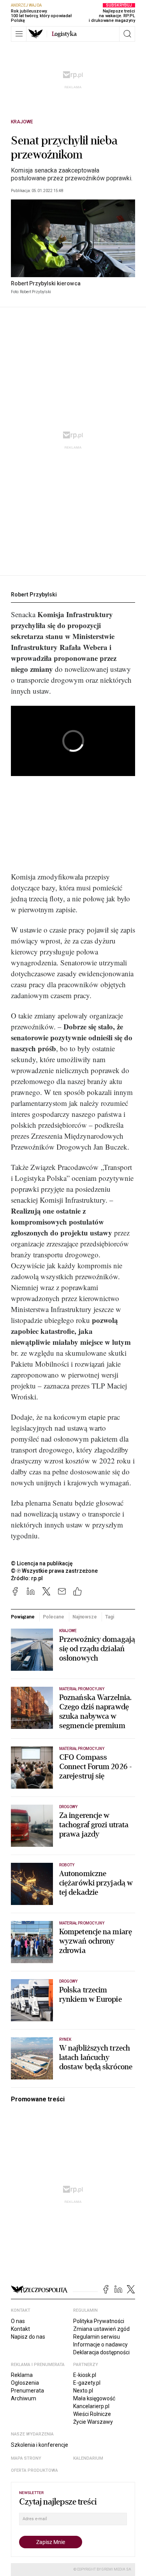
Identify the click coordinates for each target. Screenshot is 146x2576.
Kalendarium (88, 2458)
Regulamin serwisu (97, 2337)
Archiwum (24, 2398)
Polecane (53, 1617)
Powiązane (23, 1617)
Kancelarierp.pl (91, 2406)
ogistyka (64, 34)
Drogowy (68, 1807)
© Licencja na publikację (42, 1563)
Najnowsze (85, 1617)
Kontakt (20, 2329)
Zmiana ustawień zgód (101, 2329)
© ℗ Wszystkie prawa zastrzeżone (54, 1571)
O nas (18, 2321)
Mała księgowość (94, 2398)
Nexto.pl (83, 2391)
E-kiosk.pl (85, 2375)
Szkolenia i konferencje (40, 2445)
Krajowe (22, 122)
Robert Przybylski (34, 595)
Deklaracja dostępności (101, 2352)
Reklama (22, 2375)
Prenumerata (27, 2391)
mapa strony (26, 2458)
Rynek (65, 2039)
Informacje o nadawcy (100, 2345)
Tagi (110, 1617)
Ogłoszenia (25, 2383)
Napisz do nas (28, 2337)
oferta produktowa (34, 2470)
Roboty (67, 1865)
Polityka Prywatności (99, 2321)
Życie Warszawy (93, 2422)
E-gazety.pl (87, 2383)
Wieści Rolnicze (92, 2414)
